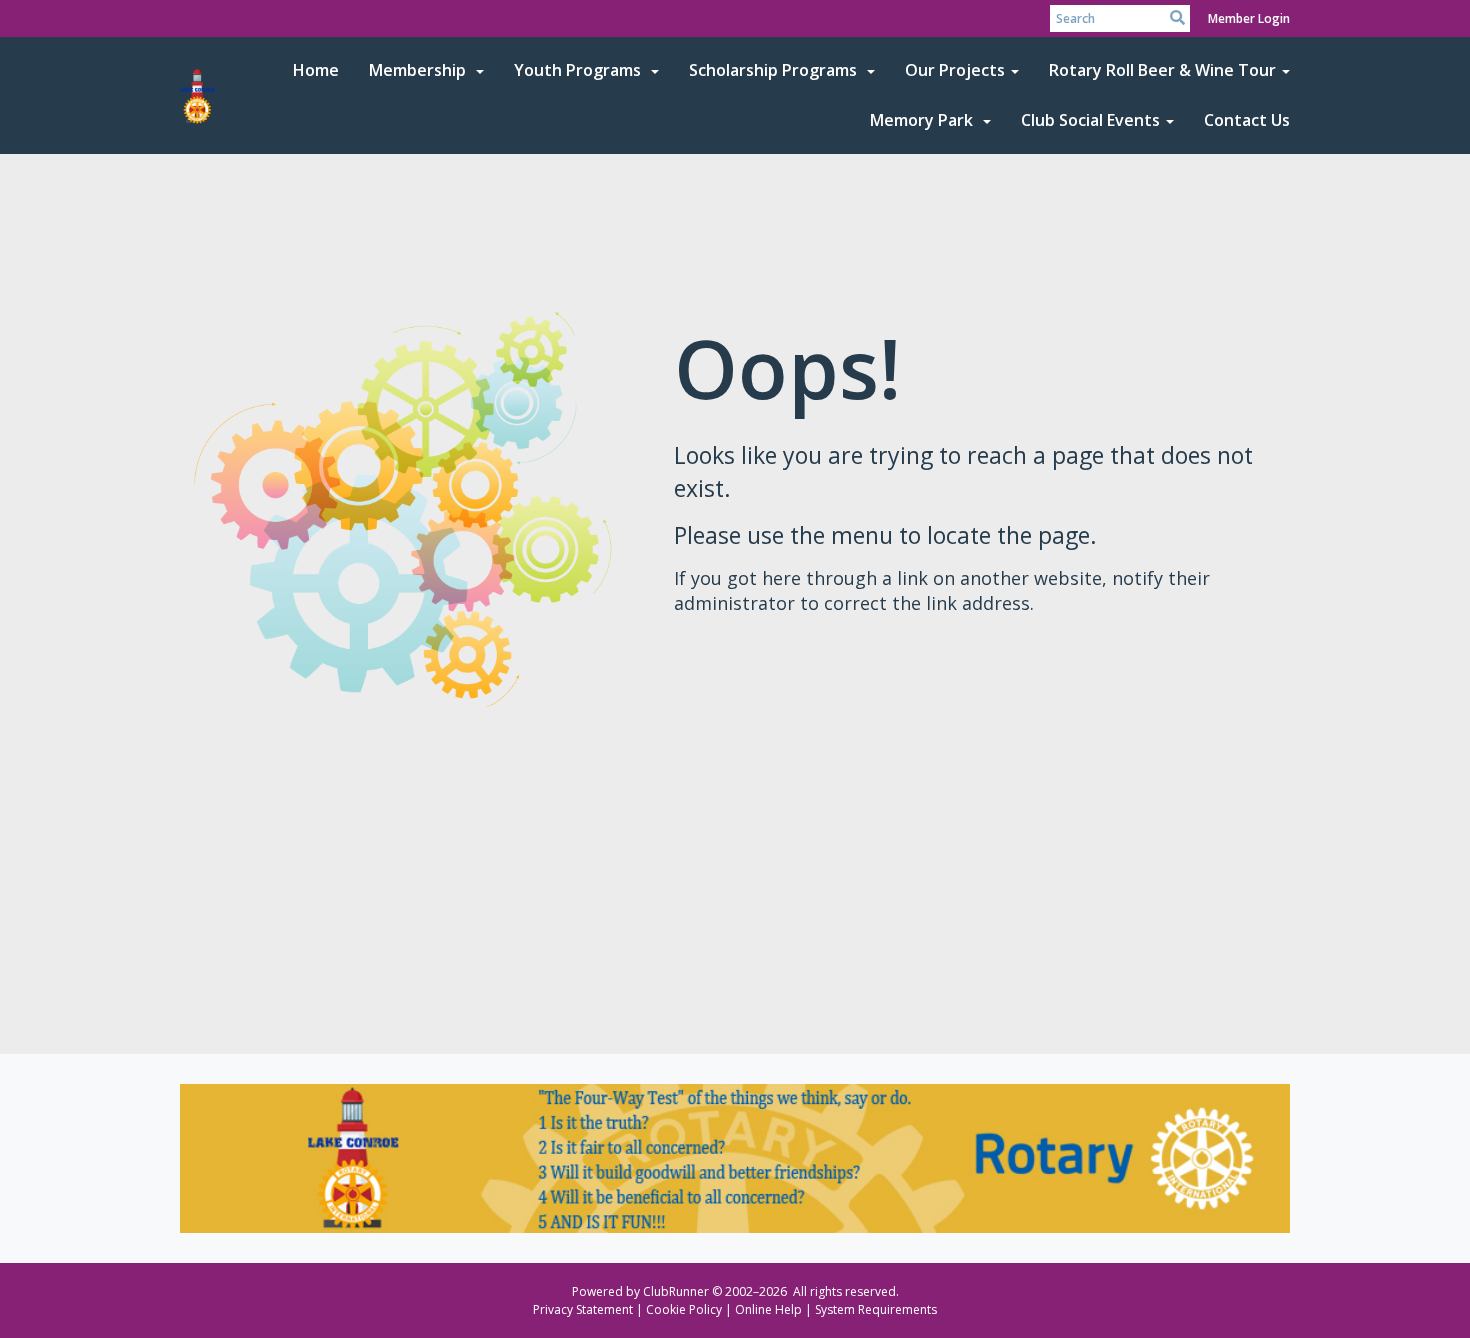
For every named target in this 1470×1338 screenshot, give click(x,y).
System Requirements (876, 1309)
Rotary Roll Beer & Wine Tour (1162, 70)
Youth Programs (579, 70)
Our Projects (955, 70)
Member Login (1249, 18)
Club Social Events (1090, 120)
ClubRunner (676, 1291)
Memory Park (923, 120)
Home (316, 70)
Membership (419, 70)
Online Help (768, 1309)
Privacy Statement (583, 1309)
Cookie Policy (684, 1309)
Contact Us (1247, 120)
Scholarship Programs (775, 70)
